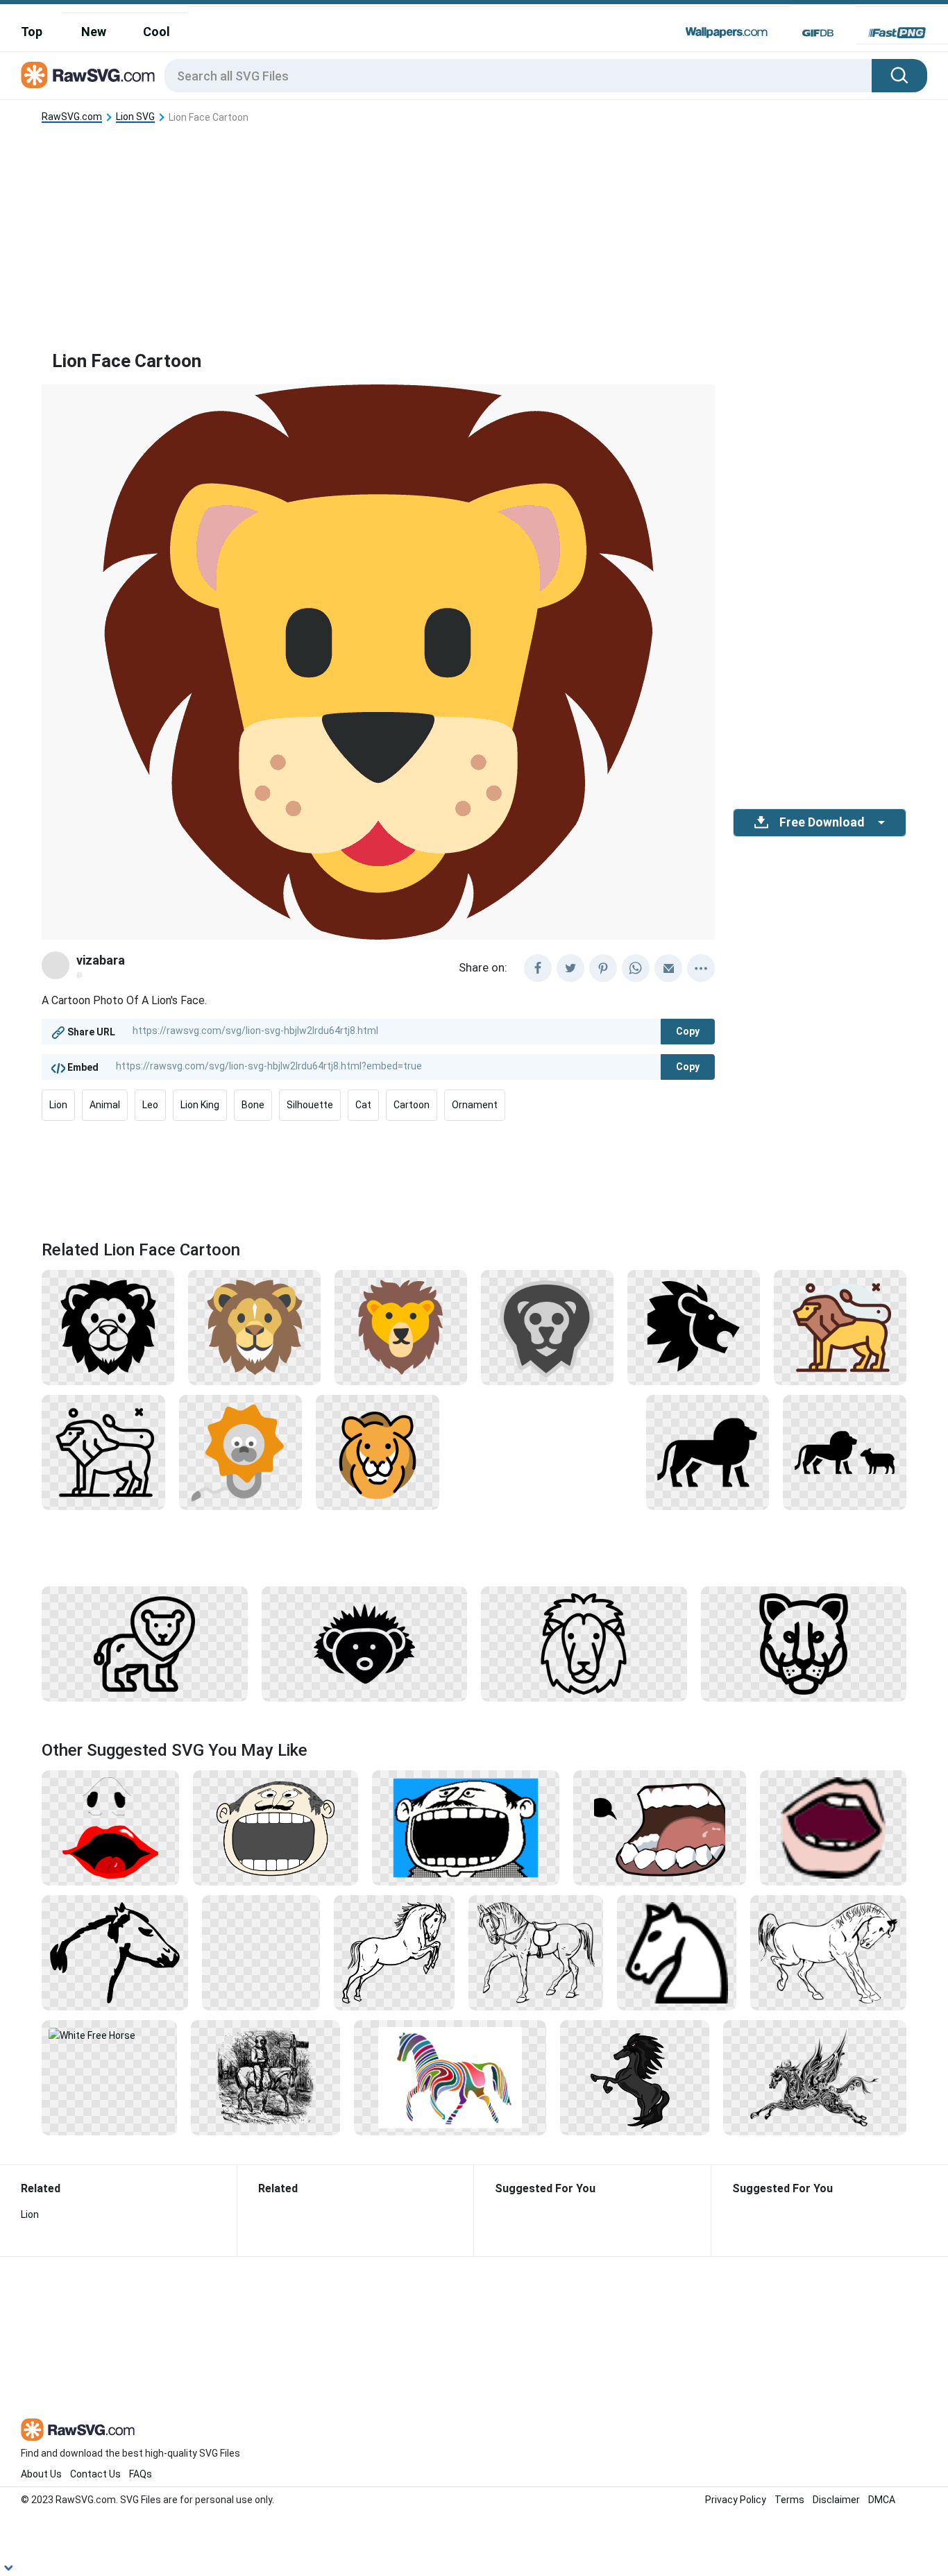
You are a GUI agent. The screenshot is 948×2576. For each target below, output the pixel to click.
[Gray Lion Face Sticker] (547, 1327)
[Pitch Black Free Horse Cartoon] (635, 2077)
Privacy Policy (736, 2500)
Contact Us (95, 2474)
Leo (150, 1105)
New (94, 32)
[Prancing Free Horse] (828, 1952)
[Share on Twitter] (570, 968)
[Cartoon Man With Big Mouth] (466, 1827)
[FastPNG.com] (897, 33)
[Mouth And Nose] (110, 1827)
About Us (41, 2474)
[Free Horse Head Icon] (677, 1952)
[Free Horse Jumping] (394, 1952)
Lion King (200, 1105)
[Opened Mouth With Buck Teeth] (833, 1827)
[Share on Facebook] (538, 968)
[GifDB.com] (818, 33)
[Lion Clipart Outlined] (103, 1452)
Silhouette (310, 1105)
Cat (363, 1105)
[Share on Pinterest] (603, 968)
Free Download (822, 822)
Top (32, 32)
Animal (105, 1105)
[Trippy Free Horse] (450, 2077)
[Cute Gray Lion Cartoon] (241, 1452)
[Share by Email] (668, 968)
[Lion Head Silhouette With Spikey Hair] (365, 1643)
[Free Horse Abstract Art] (815, 2077)
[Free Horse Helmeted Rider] (261, 1952)
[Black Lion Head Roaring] (694, 1327)
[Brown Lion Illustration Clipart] (378, 1452)
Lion (58, 1105)
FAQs (141, 2474)
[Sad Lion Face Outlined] (584, 1643)
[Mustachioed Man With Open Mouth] (276, 1827)
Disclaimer (836, 2500)
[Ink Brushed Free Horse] (115, 1952)
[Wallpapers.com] (727, 33)
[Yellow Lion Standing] (840, 1327)
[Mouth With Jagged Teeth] (660, 1827)
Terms (789, 2500)
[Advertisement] (474, 226)
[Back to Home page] (88, 76)
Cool (156, 32)
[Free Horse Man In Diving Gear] (266, 2077)
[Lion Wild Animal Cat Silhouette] (708, 1452)
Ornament (475, 1105)
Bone (253, 1105)
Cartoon (412, 1105)
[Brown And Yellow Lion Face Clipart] (254, 1327)
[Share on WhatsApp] (636, 968)
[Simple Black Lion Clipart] (145, 1643)
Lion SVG (135, 117)
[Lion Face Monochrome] (108, 1327)
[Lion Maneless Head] (804, 1643)
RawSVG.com (72, 117)
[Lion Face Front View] (401, 1327)
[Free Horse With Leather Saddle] (536, 1952)
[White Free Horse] (109, 2035)
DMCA (882, 2500)
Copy (688, 1031)
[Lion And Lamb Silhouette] (845, 1452)
